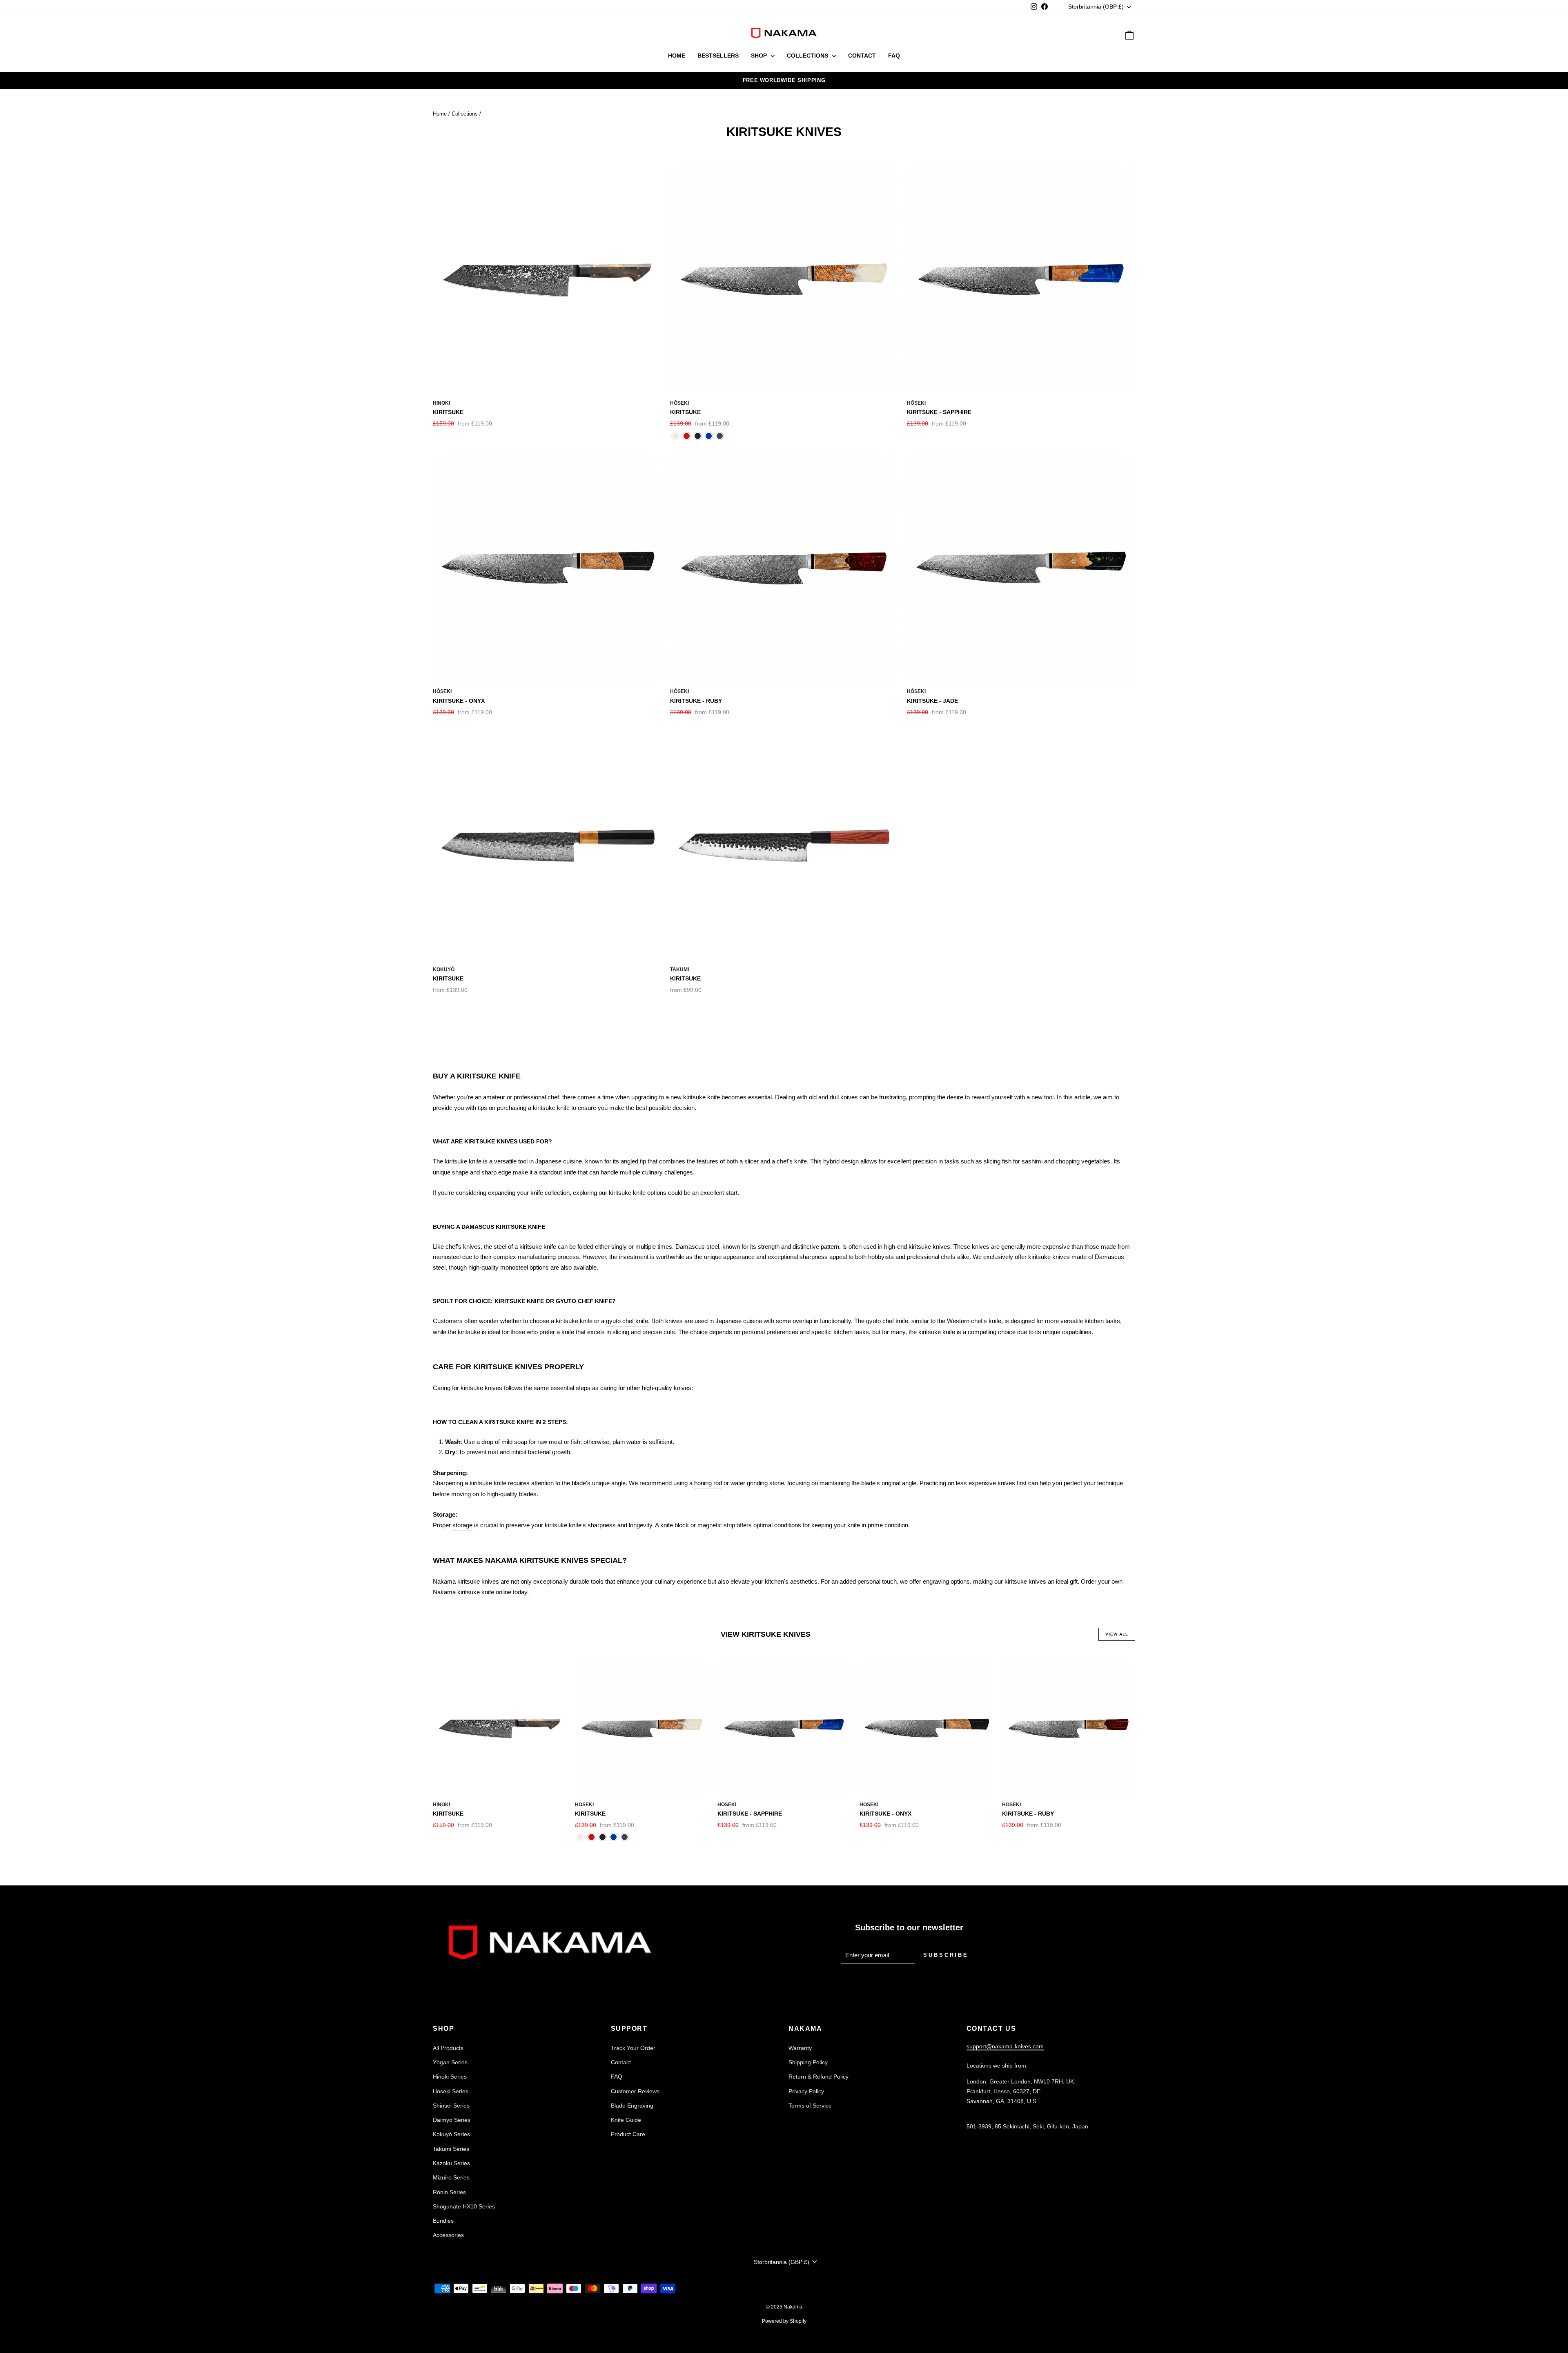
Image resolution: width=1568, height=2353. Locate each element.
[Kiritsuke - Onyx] (698, 436)
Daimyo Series (452, 2120)
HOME (677, 56)
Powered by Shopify (784, 2321)
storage (462, 1525)
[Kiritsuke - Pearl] (676, 436)
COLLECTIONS (808, 56)
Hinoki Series (450, 2077)
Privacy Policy (806, 2091)
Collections (465, 114)
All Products (448, 2048)
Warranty (800, 2048)
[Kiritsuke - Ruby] (687, 436)
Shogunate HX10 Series (464, 2206)
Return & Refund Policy (819, 2077)
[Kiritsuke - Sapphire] (709, 436)
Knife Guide (626, 2120)
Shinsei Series (451, 2106)
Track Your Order (633, 2048)
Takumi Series (451, 2149)
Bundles (443, 2221)
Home (440, 114)
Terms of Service (810, 2106)
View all (1117, 1634)
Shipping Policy (808, 2062)
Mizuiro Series (451, 2177)
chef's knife (792, 1161)
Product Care (628, 2134)
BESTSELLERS (718, 56)
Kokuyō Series (451, 2134)
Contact (621, 2062)
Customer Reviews (635, 2091)
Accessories (448, 2235)
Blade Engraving (632, 2106)
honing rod (708, 1483)
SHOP (760, 56)
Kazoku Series (451, 2163)
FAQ (894, 56)
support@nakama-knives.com (1005, 2046)
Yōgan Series (450, 2062)
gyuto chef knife (627, 1321)
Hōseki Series (451, 2091)
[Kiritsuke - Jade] (720, 436)
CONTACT (862, 56)
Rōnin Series (449, 2192)
